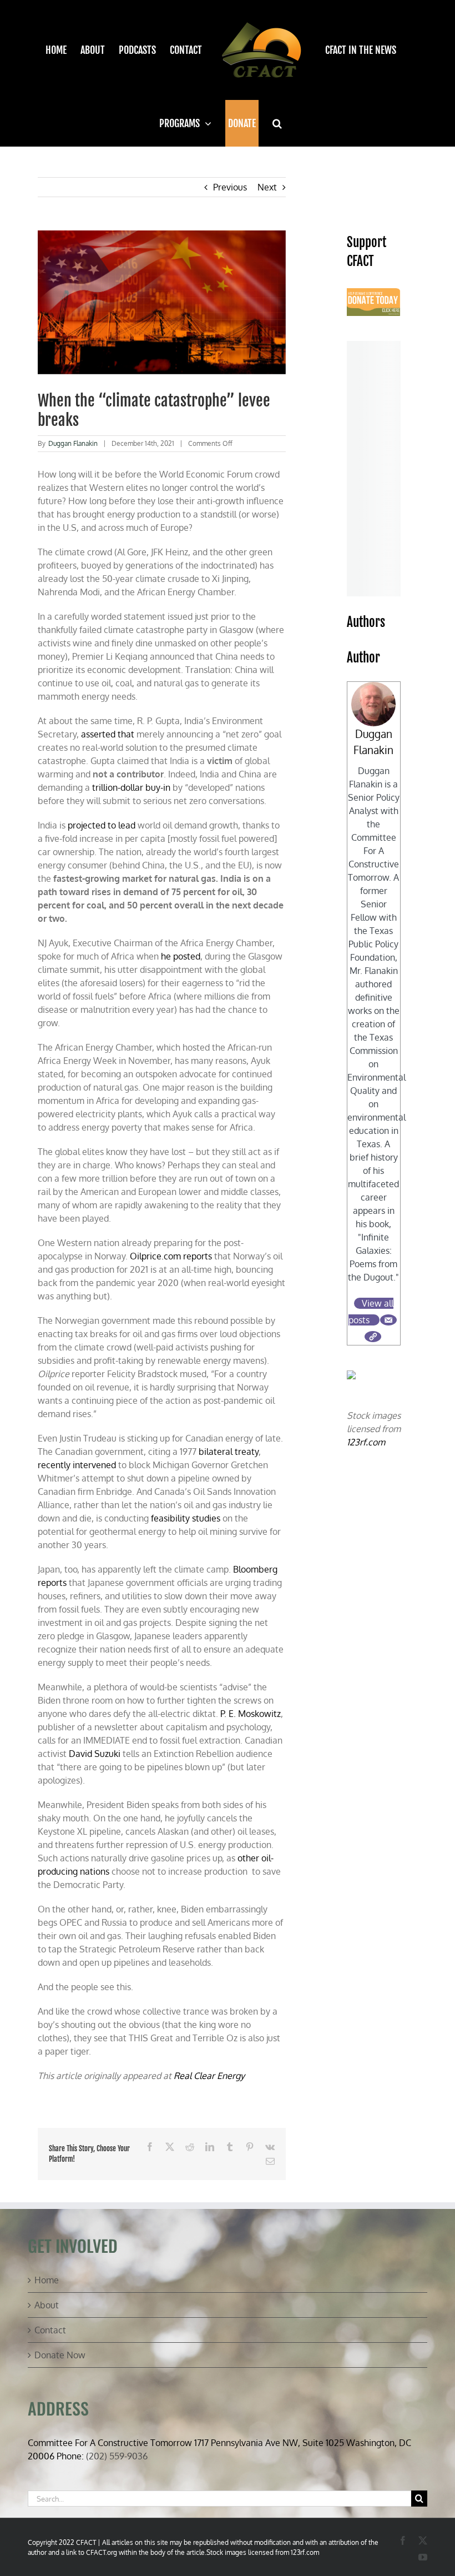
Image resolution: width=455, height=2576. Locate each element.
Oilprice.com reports (171, 1256)
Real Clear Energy (209, 2076)
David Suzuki (95, 1754)
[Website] (373, 1337)
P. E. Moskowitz (251, 1714)
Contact (50, 2330)
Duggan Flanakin (73, 443)
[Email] (388, 1320)
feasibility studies (186, 1518)
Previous (230, 187)
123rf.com (366, 1442)
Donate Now (60, 2355)
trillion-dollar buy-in (131, 787)
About (47, 2305)
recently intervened (77, 1465)
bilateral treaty (229, 1452)
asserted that (108, 734)
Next (267, 187)
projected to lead (102, 825)
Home (47, 2280)
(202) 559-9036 (117, 2456)
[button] (277, 123)
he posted (181, 956)
